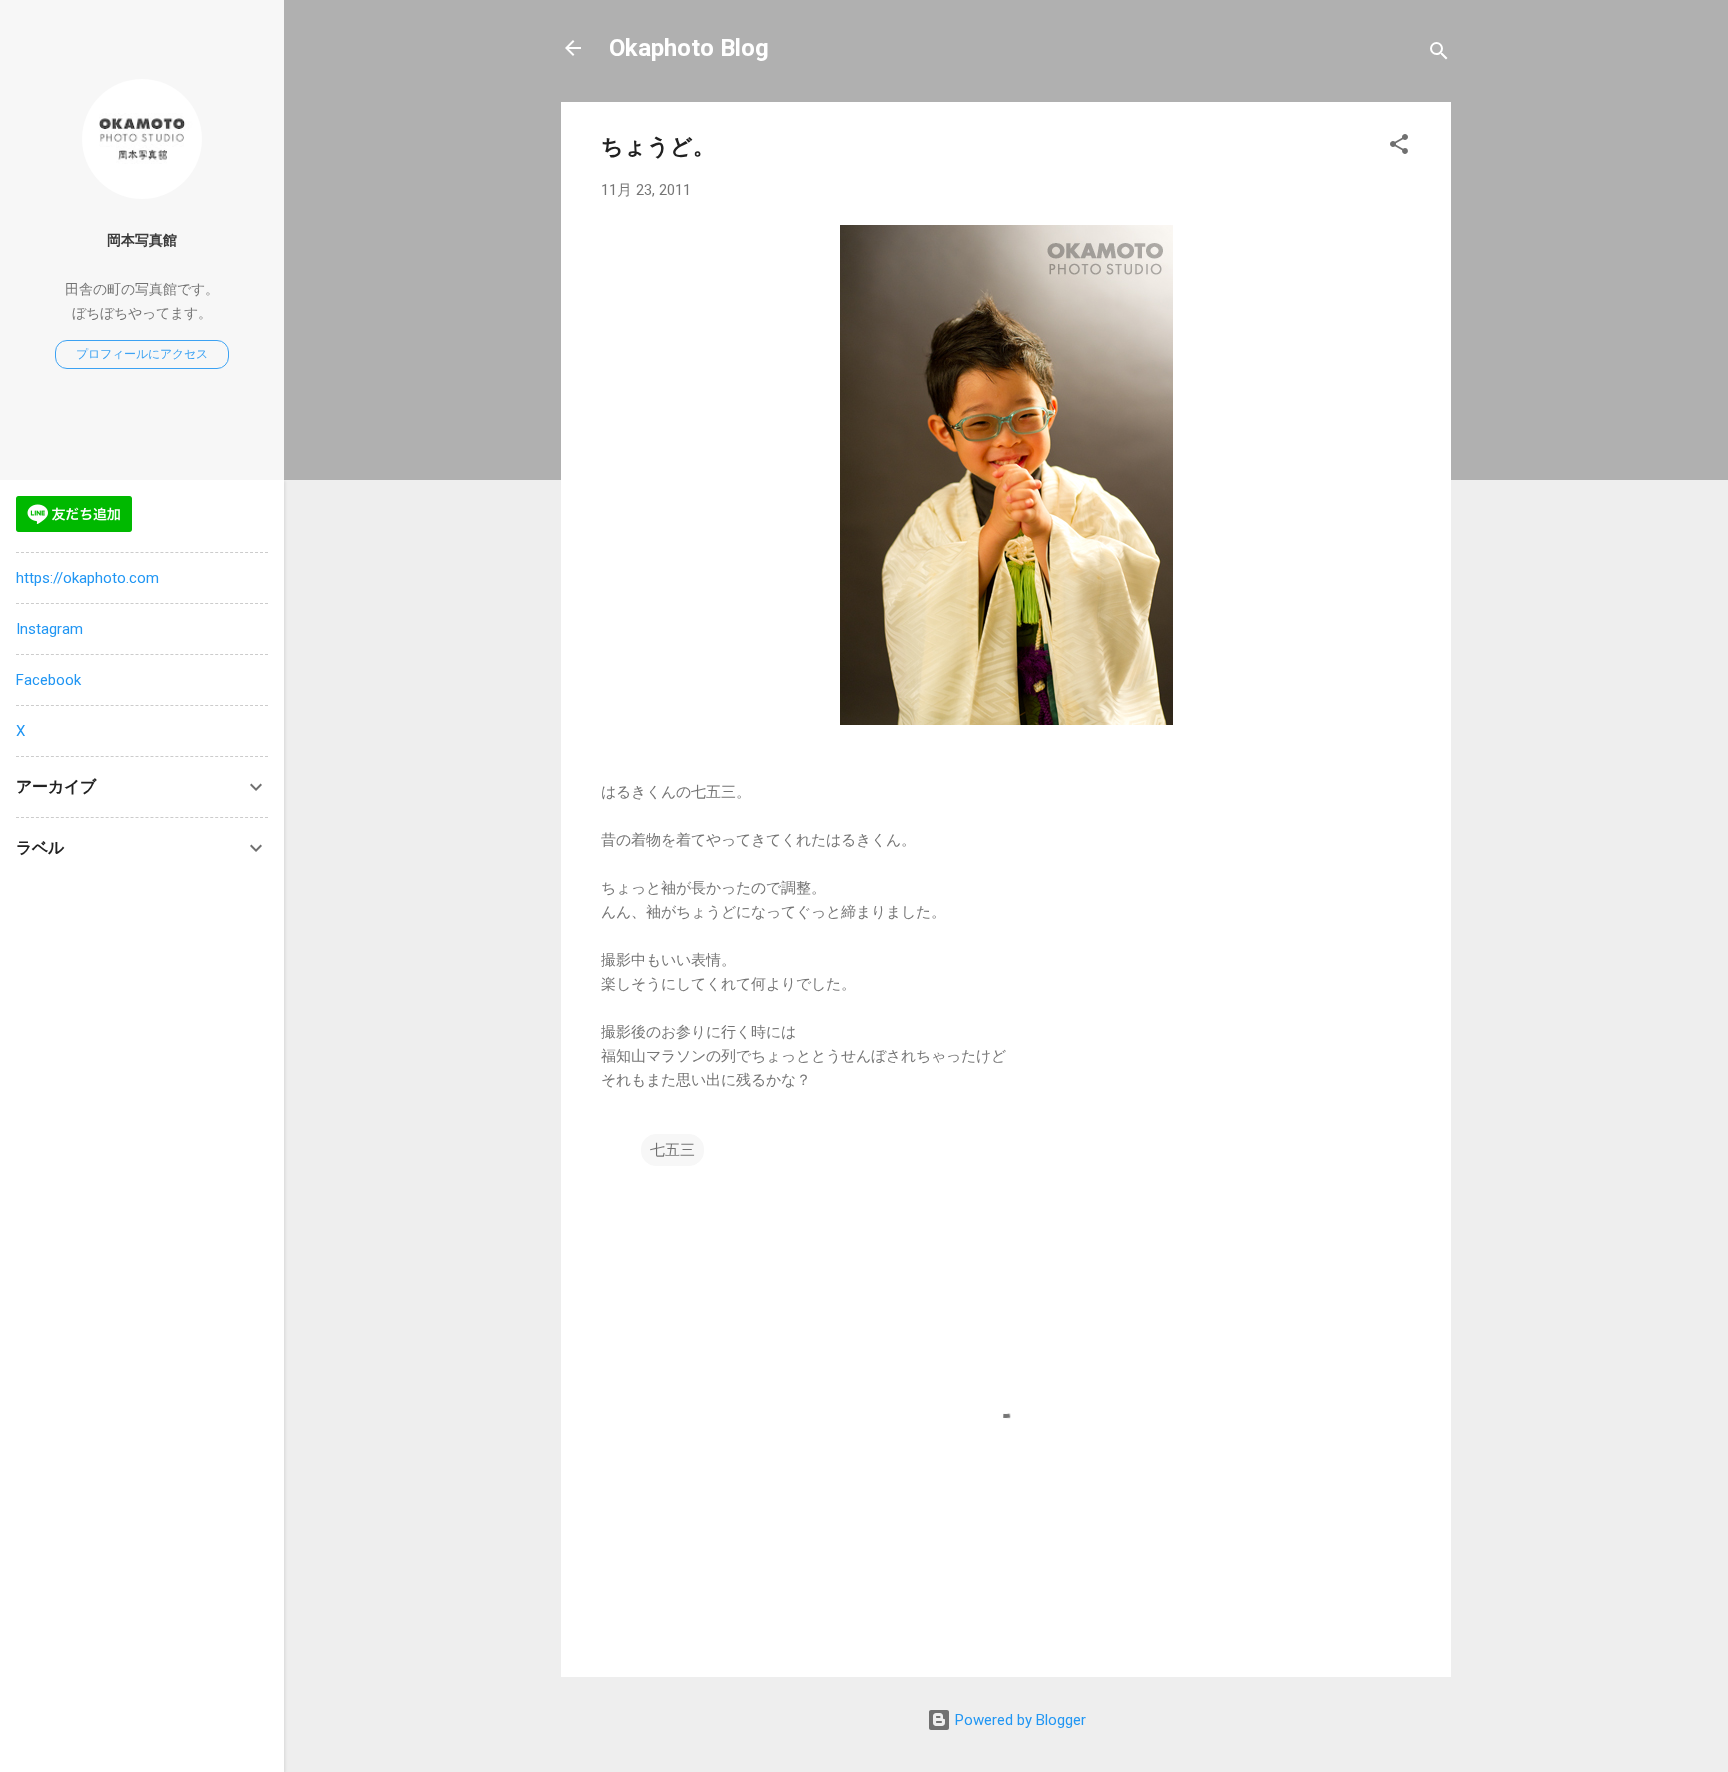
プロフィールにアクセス (142, 354)
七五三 (672, 1150)
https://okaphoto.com (87, 578)
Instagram (49, 629)
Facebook (48, 680)
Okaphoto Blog (689, 48)
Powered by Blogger (1018, 1720)
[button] (1399, 147)
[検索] (1439, 54)
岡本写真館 (142, 240)
